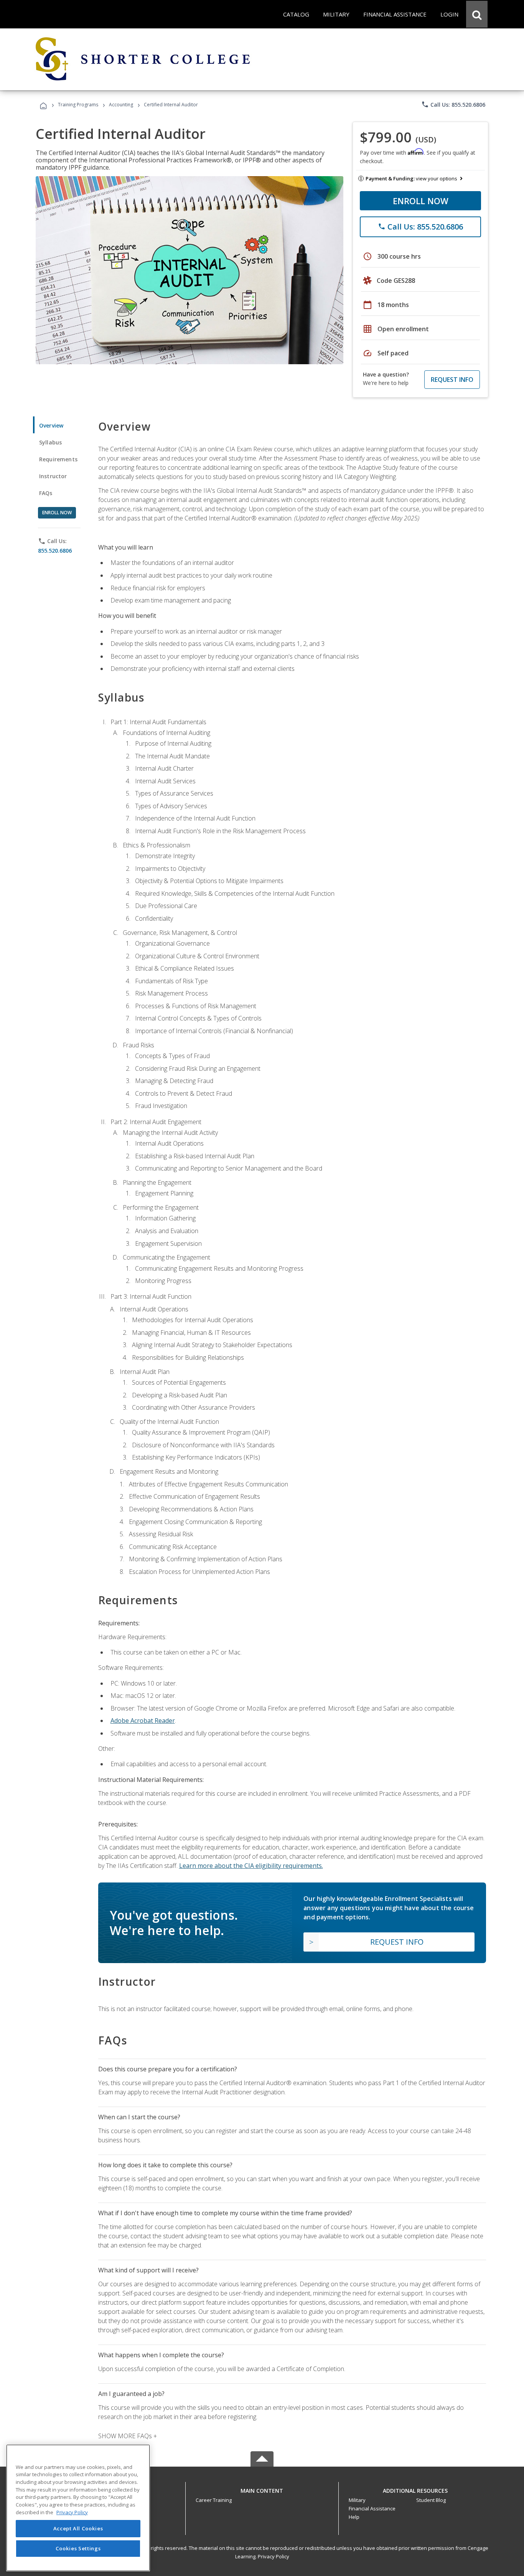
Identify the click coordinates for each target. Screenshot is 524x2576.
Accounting (121, 105)
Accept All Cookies (78, 2529)
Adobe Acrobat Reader (143, 1721)
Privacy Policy (274, 2556)
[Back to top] (262, 2489)
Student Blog (431, 2500)
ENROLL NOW (421, 201)
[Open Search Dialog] (477, 14)
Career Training (214, 2500)
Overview (51, 425)
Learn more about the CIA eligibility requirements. (251, 1866)
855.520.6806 (55, 551)
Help (354, 2517)
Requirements (58, 459)
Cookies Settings (78, 2548)
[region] (78, 2508)
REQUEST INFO (452, 380)
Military (357, 2500)
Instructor (53, 476)
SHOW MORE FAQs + (128, 2436)
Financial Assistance (372, 2508)
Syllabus (50, 442)
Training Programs (78, 105)
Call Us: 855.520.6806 (453, 104)
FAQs (46, 493)
